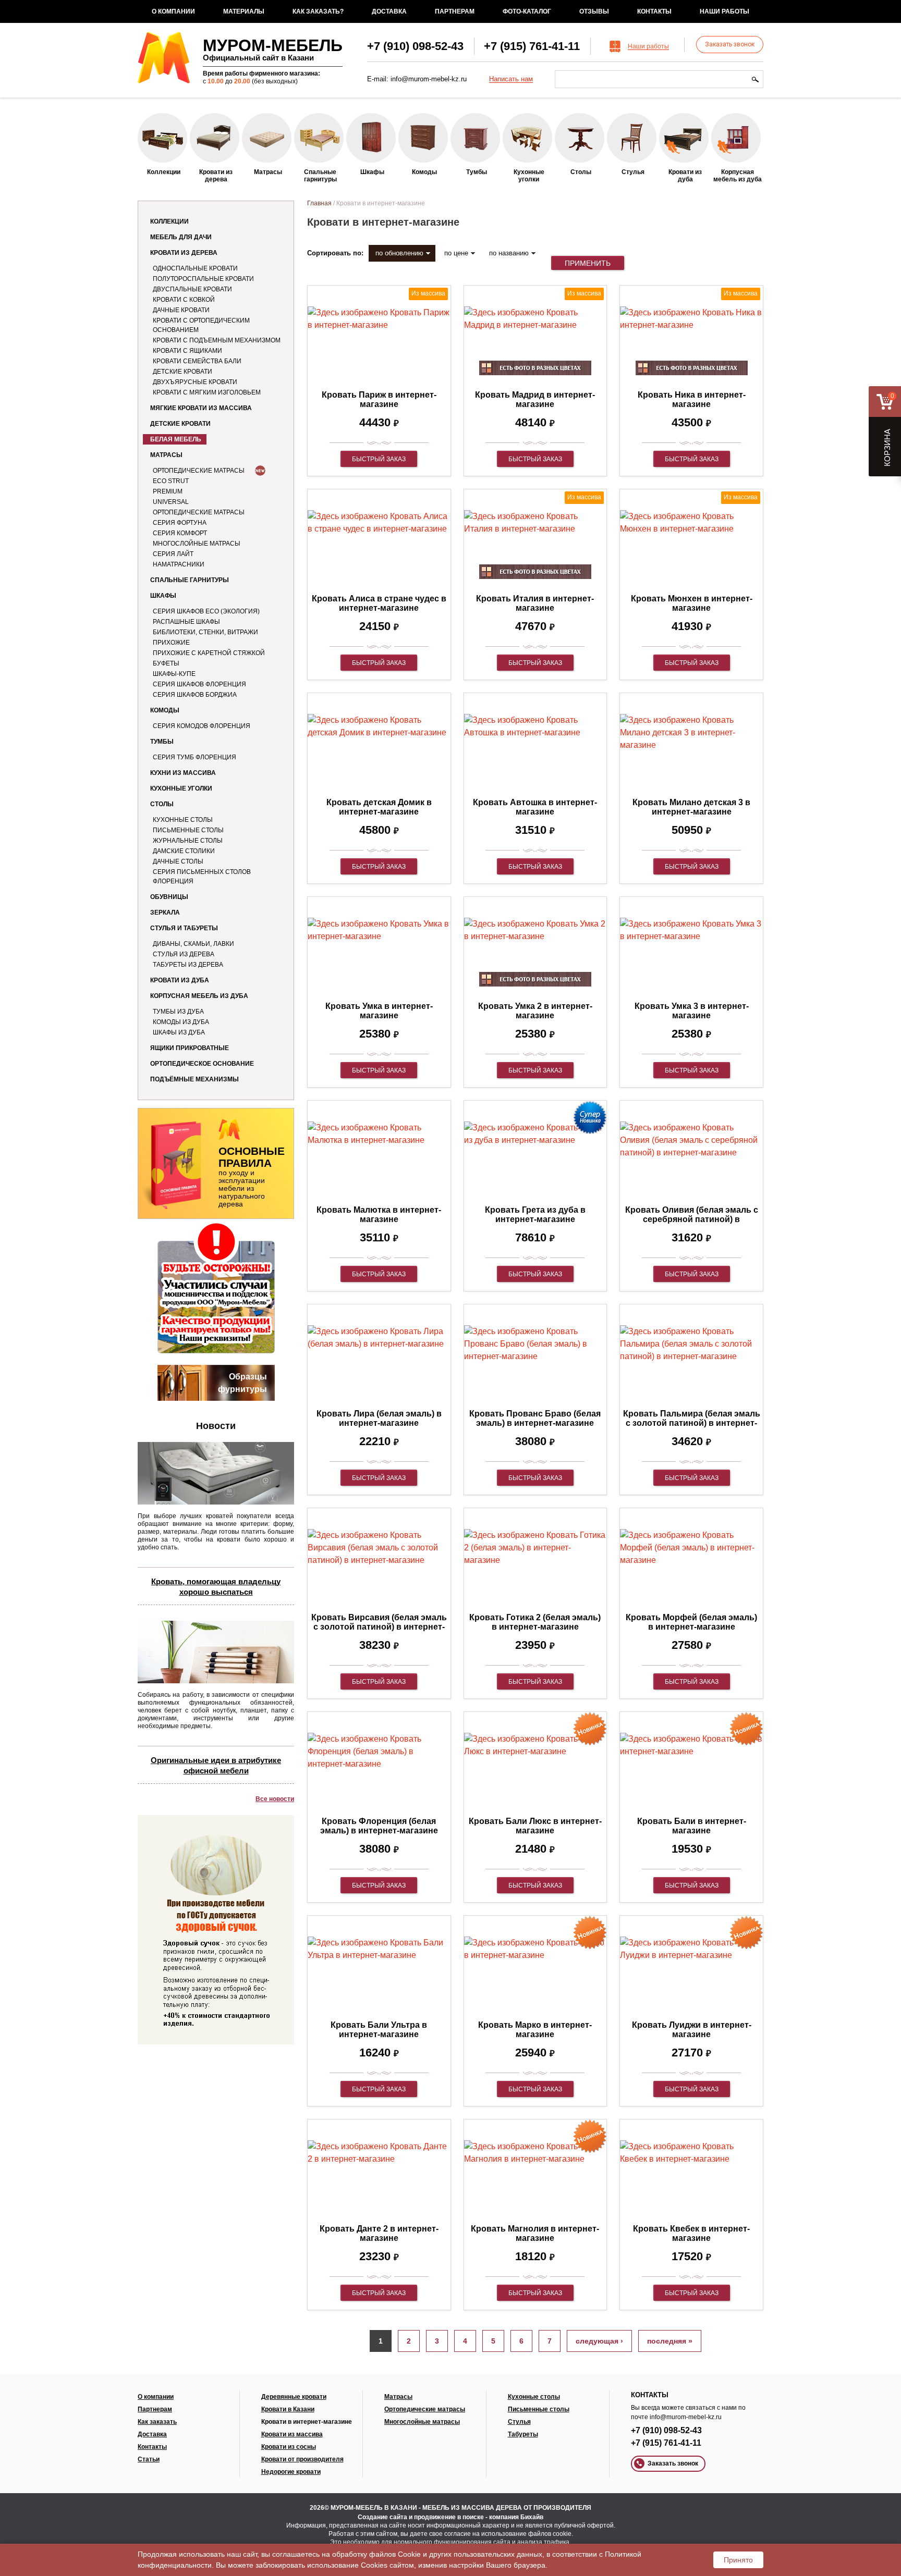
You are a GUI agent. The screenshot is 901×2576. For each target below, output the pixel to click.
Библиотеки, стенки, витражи (205, 632)
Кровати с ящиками (187, 351)
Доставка (389, 11)
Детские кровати (182, 372)
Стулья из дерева (184, 954)
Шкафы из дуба (179, 1032)
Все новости (275, 1799)
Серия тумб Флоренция (194, 757)
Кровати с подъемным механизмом (217, 340)
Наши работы (725, 11)
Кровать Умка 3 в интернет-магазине (692, 1011)
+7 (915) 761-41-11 (532, 46)
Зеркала (165, 913)
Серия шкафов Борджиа (195, 695)
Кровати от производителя (302, 2459)
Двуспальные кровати (192, 289)
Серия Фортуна (180, 523)
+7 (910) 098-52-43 (415, 46)
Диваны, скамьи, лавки (193, 944)
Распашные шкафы (186, 622)
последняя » (670, 2341)
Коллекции (169, 221)
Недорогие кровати (291, 2472)
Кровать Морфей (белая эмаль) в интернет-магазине (691, 1622)
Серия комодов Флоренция (202, 726)
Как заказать (157, 2422)
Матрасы (166, 455)
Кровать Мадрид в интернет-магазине (535, 399)
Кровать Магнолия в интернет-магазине (535, 2233)
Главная (319, 203)
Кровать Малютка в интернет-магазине (379, 1215)
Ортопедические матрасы (199, 471)
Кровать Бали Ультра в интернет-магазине (379, 2030)
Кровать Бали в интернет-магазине (692, 1826)
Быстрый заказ (379, 459)
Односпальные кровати (195, 268)
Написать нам (511, 79)
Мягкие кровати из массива (201, 408)
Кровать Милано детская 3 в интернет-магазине (691, 807)
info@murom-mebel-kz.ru (429, 79)
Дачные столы (178, 861)
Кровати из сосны (289, 2447)
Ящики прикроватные (190, 1048)
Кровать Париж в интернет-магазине (379, 399)
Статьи (149, 2459)
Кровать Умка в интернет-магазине (379, 1011)
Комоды (165, 710)
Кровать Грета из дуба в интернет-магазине (535, 1215)
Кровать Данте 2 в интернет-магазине (379, 2233)
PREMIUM (168, 491)
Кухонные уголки (181, 788)
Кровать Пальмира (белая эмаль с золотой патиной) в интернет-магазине (692, 1423)
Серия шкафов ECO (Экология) (206, 611)
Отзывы (594, 11)
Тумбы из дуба (178, 1012)
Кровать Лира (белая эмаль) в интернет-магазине (379, 1418)
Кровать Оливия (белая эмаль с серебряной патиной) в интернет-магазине (692, 1219)
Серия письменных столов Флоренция (202, 877)
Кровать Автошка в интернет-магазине (535, 807)
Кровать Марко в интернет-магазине (535, 2030)
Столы (162, 804)
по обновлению (399, 253)
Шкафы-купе (174, 674)
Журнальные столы (188, 841)
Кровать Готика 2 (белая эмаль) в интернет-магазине (535, 1622)
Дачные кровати (181, 310)
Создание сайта (382, 2517)
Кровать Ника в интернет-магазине (692, 399)
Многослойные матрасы (197, 544)
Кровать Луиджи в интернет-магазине (692, 2030)
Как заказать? (318, 11)
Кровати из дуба (180, 980)
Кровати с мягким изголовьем (207, 392)
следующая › (599, 2341)
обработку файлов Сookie (376, 2554)
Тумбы (162, 742)
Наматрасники (179, 564)
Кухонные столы (183, 820)
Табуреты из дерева (188, 965)
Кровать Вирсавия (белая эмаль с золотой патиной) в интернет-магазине (379, 1627)
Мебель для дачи (181, 237)
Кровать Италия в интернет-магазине (535, 603)
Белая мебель (176, 439)
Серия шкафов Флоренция (199, 684)
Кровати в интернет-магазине (307, 2422)
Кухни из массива (183, 773)
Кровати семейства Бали (197, 361)
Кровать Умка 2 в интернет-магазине (535, 1011)
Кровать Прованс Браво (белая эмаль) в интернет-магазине (535, 1418)
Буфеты (166, 663)
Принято (738, 2560)
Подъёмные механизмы (194, 1079)
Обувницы (169, 897)
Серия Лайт (173, 554)
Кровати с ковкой (184, 300)
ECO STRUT (171, 481)
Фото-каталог (527, 11)
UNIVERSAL (171, 502)
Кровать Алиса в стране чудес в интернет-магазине (379, 603)
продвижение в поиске (449, 2517)
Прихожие (171, 643)
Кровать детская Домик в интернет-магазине (379, 807)
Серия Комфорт (180, 533)
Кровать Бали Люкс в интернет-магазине (535, 1826)
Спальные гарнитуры (190, 580)
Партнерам (455, 11)
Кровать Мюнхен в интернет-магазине (692, 603)
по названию (509, 253)
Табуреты (523, 2434)
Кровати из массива (292, 2434)
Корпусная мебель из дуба (199, 996)
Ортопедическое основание (202, 1064)
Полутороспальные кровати (203, 279)
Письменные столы (188, 830)
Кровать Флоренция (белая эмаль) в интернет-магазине (379, 1826)
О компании (173, 11)
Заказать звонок (730, 44)
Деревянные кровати (294, 2397)
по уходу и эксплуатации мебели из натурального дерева (252, 1176)
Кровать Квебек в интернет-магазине (691, 2233)
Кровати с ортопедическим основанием (201, 325)
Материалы (244, 11)
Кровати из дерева (184, 253)
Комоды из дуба (181, 1022)
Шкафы (163, 596)
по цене (456, 253)
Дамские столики (184, 851)
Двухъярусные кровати (195, 382)
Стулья (519, 2422)
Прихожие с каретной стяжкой (209, 653)
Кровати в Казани (288, 2409)
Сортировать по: (335, 253)
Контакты (654, 11)
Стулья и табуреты (184, 928)
